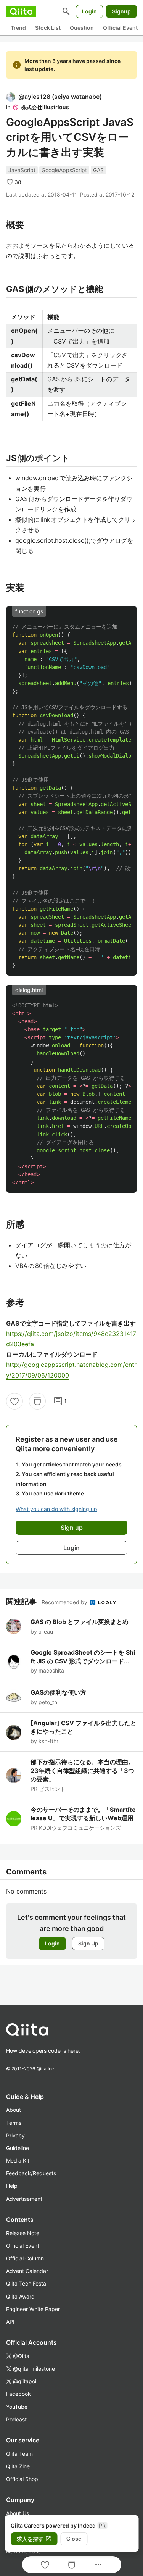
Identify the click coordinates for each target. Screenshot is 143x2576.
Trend (18, 28)
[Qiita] (21, 11)
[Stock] (37, 1401)
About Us (18, 2513)
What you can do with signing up (56, 1509)
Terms (14, 2123)
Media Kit (18, 2161)
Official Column (25, 2258)
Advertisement (24, 2199)
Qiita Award (20, 2296)
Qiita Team (19, 2454)
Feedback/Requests (31, 2173)
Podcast (16, 2419)
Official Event (120, 28)
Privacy (15, 2135)
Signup (121, 11)
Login (89, 11)
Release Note (23, 2233)
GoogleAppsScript (64, 170)
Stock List (48, 28)
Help (12, 2186)
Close (74, 2539)
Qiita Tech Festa (26, 2283)
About (14, 2110)
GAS (98, 170)
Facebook (18, 2394)
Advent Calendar (27, 2271)
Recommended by (65, 1602)
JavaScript (22, 170)
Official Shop (22, 2479)
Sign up (72, 1528)
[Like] (14, 1401)
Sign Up (88, 1943)
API (10, 2322)
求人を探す (34, 2539)
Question (82, 28)
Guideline (18, 2148)
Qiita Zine (18, 2466)
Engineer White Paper (33, 2309)
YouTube (17, 2407)
